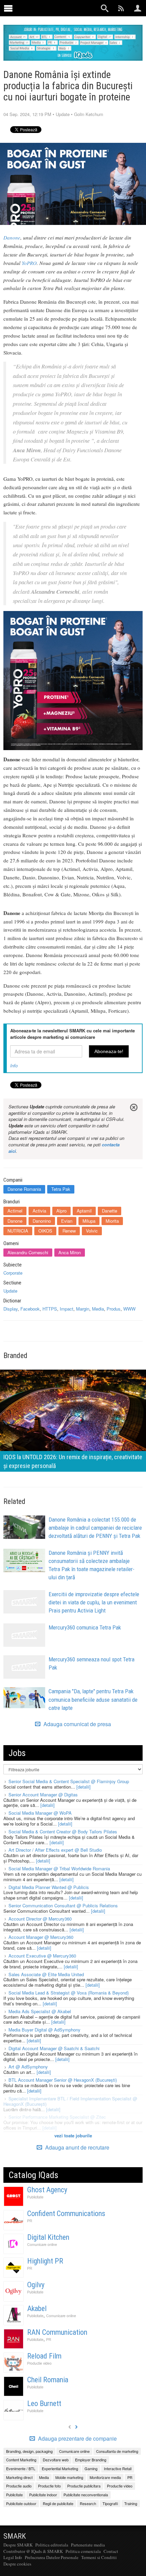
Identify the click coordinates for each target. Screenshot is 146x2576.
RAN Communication (57, 2332)
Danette (109, 1211)
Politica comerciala (83, 2551)
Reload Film (44, 2356)
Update (63, 114)
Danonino (42, 1221)
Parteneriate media (88, 2545)
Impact (67, 1309)
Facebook (30, 1309)
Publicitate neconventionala (86, 2495)
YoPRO (29, 263)
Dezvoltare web (56, 2460)
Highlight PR (45, 2261)
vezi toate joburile (73, 2135)
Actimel (15, 1211)
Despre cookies (17, 2564)
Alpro (61, 1211)
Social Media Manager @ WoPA (40, 1813)
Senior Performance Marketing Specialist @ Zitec (57, 2117)
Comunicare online (42, 2244)
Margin (83, 1309)
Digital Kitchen (48, 2237)
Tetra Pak (61, 1189)
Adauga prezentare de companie (77, 2439)
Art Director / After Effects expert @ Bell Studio (55, 1850)
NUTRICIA (18, 1231)
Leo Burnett (44, 2403)
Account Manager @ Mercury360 (41, 1937)
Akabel (37, 2308)
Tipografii (110, 2503)
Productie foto (49, 2486)
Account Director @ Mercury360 (40, 1919)
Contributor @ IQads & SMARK (33, 2551)
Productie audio (19, 2486)
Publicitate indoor (43, 2495)
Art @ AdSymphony (28, 2067)
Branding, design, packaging (29, 2451)
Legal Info (13, 2557)
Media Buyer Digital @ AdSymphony (44, 2030)
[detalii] (84, 1787)
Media (98, 1309)
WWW (129, 1309)
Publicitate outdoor (21, 2503)
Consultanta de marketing (117, 2451)
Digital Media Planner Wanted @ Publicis (49, 1887)
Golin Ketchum (89, 114)
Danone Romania (24, 1189)
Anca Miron (70, 1252)
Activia (39, 1211)
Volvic (92, 1231)
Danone (12, 237)
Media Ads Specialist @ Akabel (40, 2011)
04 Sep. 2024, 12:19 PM (27, 114)
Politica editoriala (52, 2545)
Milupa (89, 1221)
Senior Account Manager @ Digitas (43, 1795)
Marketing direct (19, 2477)
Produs (114, 1309)
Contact (111, 2551)
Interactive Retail (118, 2468)
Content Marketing (21, 2460)
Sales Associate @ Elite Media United (46, 1974)
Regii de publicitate (58, 2503)
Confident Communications (66, 2214)
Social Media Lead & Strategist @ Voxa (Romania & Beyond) (69, 1993)
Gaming (91, 2468)
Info (14, 1065)
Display (11, 1309)
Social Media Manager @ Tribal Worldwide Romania (59, 1868)
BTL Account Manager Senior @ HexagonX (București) (63, 2080)
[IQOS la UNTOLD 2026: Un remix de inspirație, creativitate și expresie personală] (73, 1420)
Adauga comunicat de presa (77, 1724)
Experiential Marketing (60, 2468)
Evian (67, 1221)
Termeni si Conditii (99, 2557)
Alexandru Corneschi (28, 1252)
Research (88, 2503)
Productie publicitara (84, 2486)
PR (30, 2221)
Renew (69, 1231)
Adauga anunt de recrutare (77, 2147)
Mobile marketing (69, 2477)
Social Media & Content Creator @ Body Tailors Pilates (63, 1831)
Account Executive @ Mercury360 (42, 1956)
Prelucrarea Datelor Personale (52, 2557)
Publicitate (35, 2197)
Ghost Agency (47, 2190)
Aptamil (84, 1211)
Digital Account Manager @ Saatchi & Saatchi (54, 2048)
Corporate (13, 1273)
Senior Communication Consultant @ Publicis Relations (63, 1905)
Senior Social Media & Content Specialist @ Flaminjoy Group (69, 1781)
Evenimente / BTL (21, 2468)
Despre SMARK (18, 2545)
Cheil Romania (48, 2380)
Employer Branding (91, 2460)
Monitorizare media (105, 2477)
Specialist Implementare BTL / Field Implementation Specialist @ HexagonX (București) (70, 2101)
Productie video (39, 2363)
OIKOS (45, 1231)
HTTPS (50, 1309)
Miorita (112, 1221)
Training (131, 2503)
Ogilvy (36, 2285)
